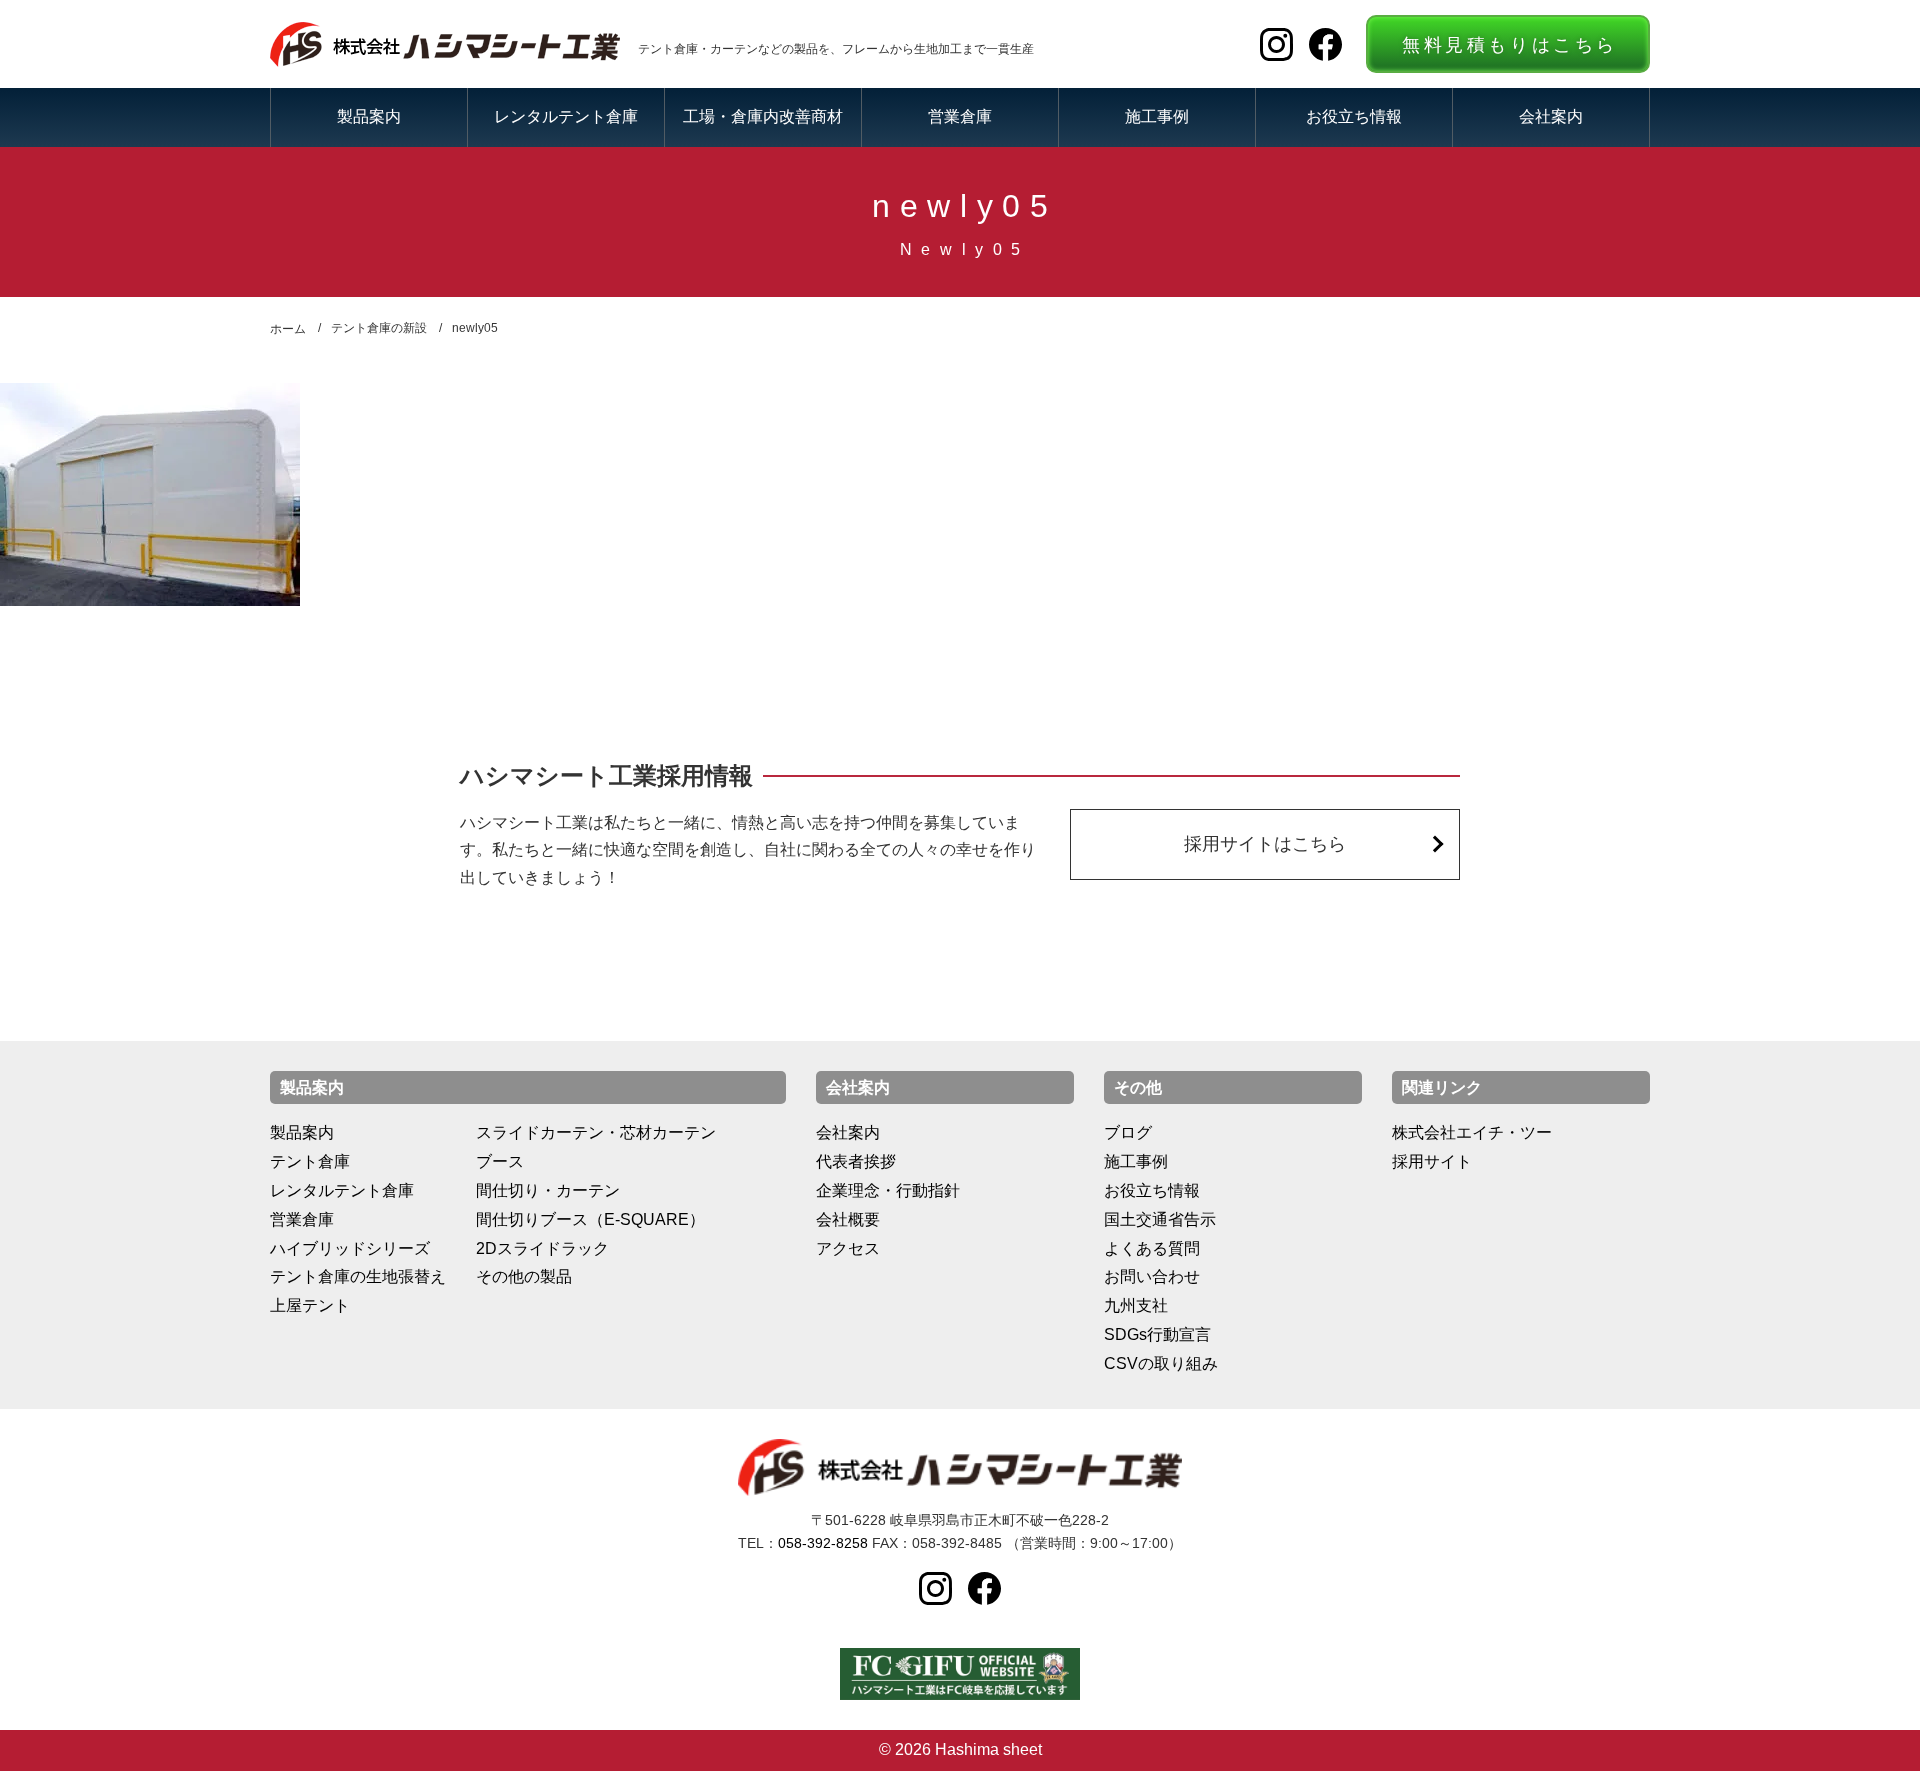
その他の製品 (524, 1276)
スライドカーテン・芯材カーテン (596, 1132)
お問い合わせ (1152, 1276)
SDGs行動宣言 (1157, 1334)
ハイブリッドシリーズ (350, 1248)
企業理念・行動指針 (888, 1190)
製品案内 (369, 116)
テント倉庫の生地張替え (358, 1276)
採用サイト (1432, 1161)
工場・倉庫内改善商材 (763, 116)
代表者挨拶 (856, 1161)
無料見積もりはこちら (1510, 45)
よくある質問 (1152, 1248)
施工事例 (1157, 116)
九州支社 (1136, 1305)
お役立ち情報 (1354, 116)
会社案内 (1551, 116)
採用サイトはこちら (1265, 844)
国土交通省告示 (1160, 1219)
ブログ (1128, 1132)
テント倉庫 (310, 1161)
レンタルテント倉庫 (566, 116)
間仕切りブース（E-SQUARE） (590, 1219)
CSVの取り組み (1161, 1363)
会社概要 (848, 1219)
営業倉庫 (960, 116)
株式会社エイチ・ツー (1472, 1132)
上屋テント (310, 1305)
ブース (500, 1161)
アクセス (848, 1248)
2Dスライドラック (542, 1248)
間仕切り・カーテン (548, 1190)
